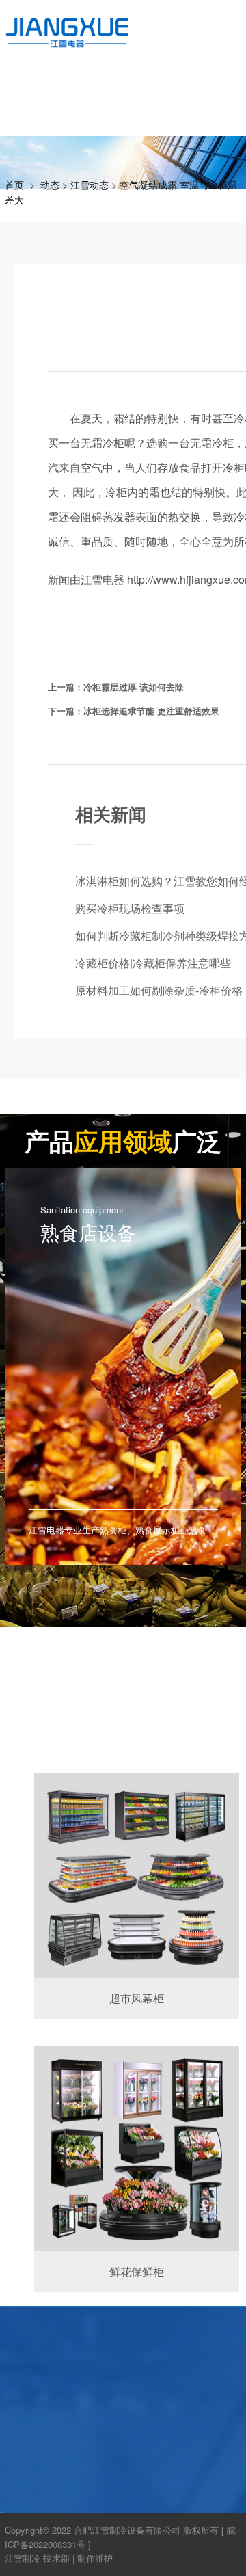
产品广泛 (123, 1140)
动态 (50, 185)
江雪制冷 (23, 2558)
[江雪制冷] (67, 24)
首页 (14, 185)
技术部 (56, 2558)
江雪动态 (90, 185)
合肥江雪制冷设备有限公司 (127, 2530)
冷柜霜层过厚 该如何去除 (134, 687)
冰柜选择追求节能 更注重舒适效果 (151, 711)
